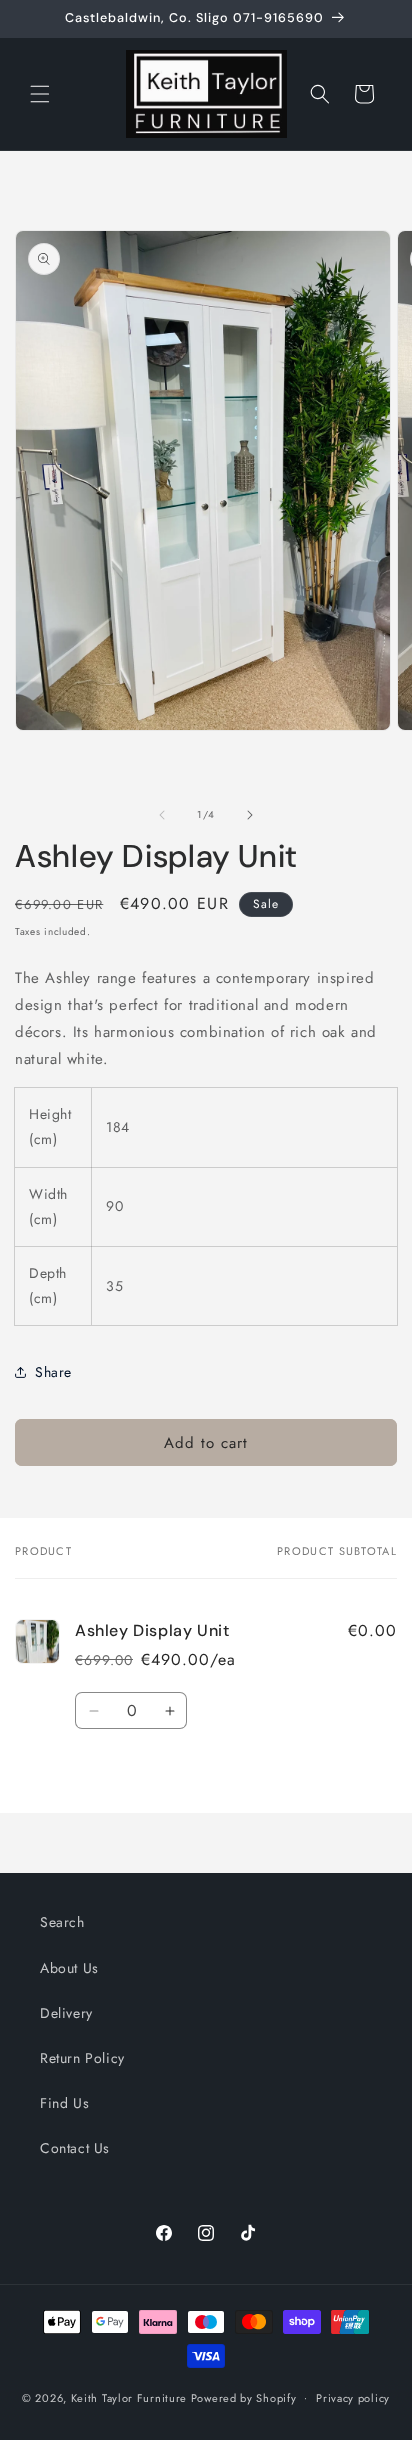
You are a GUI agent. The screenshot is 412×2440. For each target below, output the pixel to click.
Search (62, 1922)
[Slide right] (250, 815)
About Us (69, 1968)
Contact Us (75, 2148)
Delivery (66, 2013)
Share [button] (53, 1372)
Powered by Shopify (244, 2397)
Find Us (64, 2103)
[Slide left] (162, 815)
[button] (40, 94)
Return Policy (82, 2058)
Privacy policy (353, 2398)
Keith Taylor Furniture (129, 2397)
